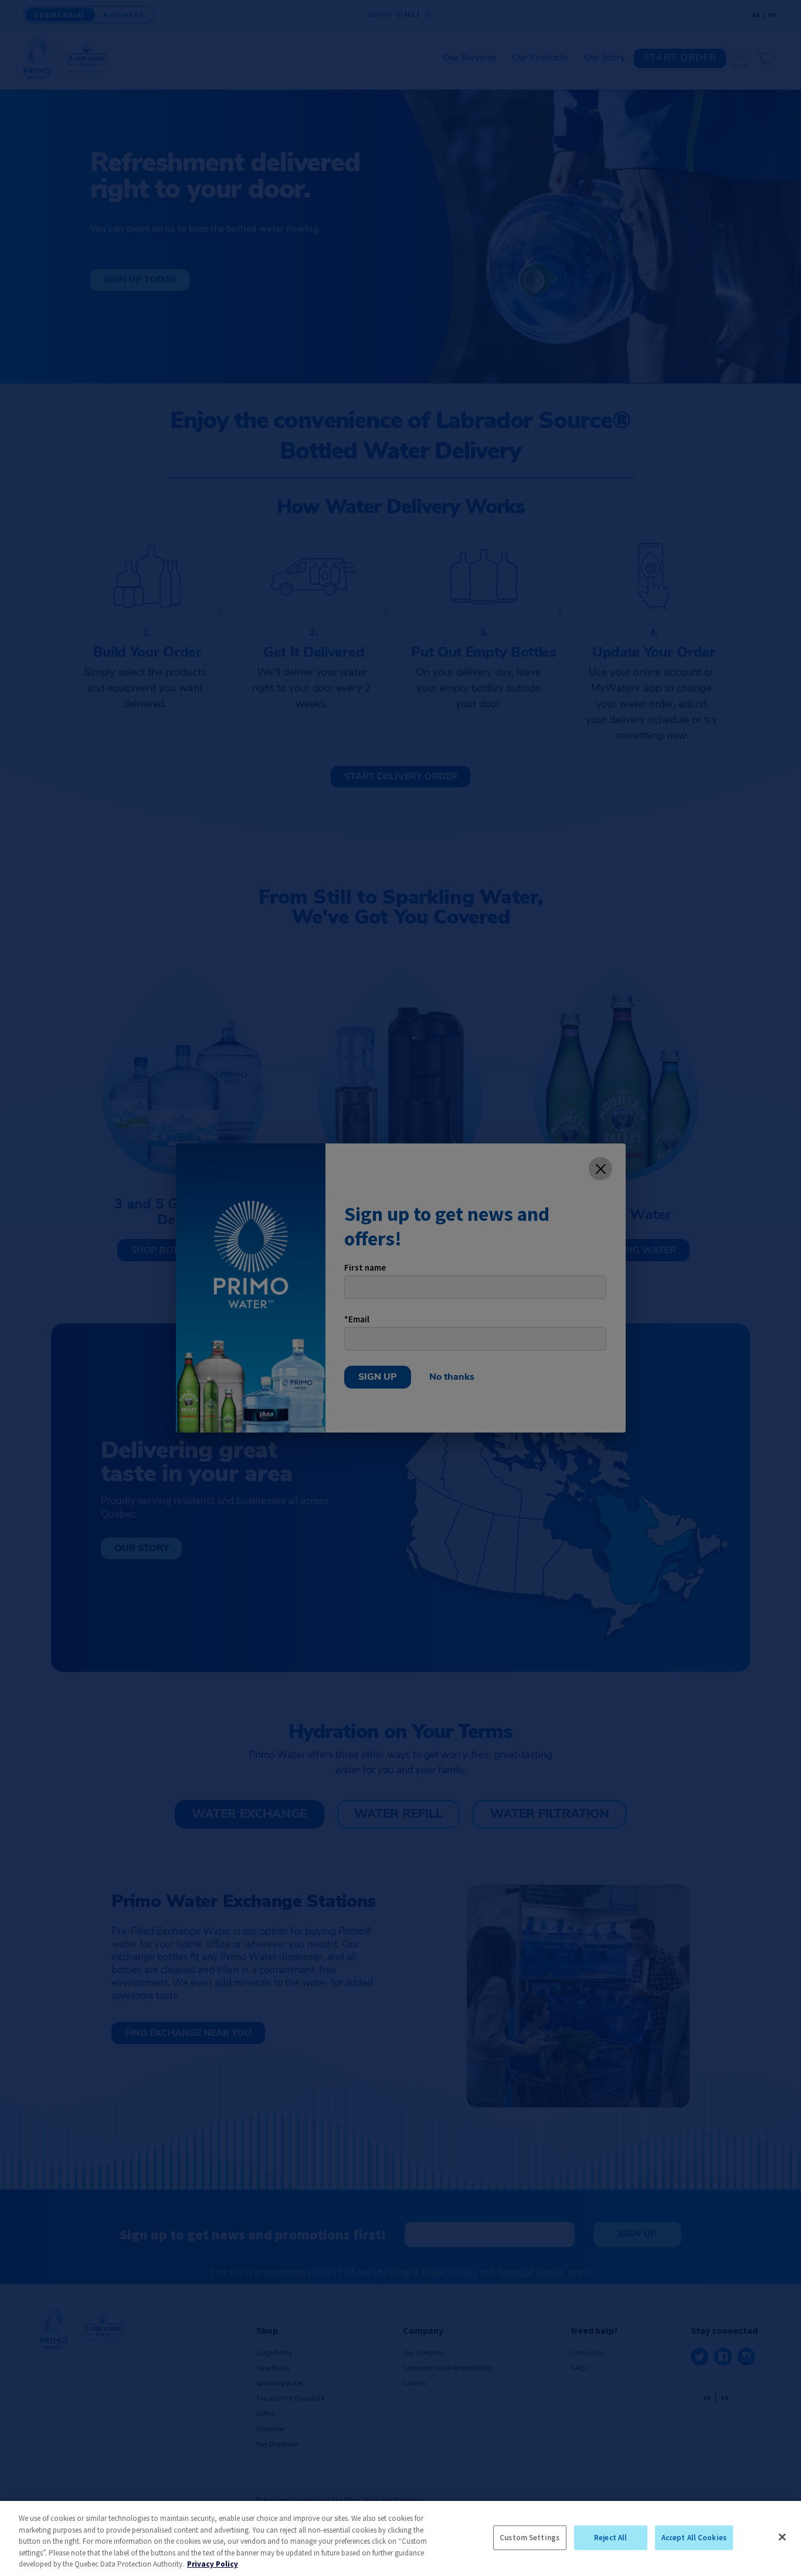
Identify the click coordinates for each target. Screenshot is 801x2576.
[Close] (782, 2537)
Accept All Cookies (694, 2538)
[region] (400, 2538)
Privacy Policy (213, 2564)
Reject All (610, 2538)
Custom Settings (530, 2538)
